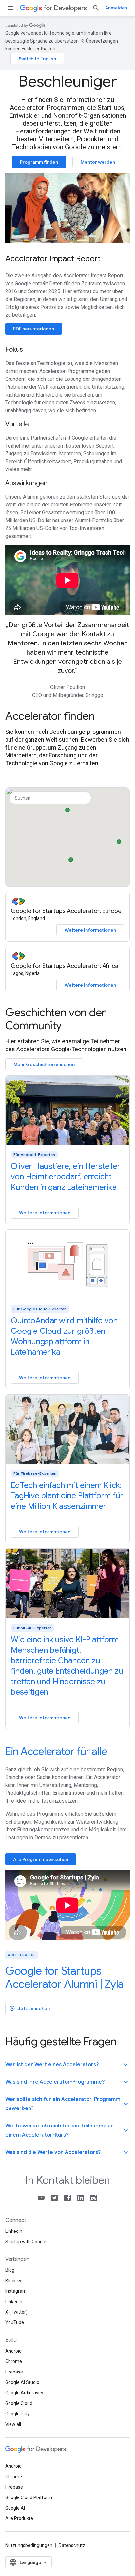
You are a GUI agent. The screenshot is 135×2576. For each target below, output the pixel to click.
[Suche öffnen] (96, 8)
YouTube (15, 2322)
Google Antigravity (24, 2393)
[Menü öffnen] (10, 8)
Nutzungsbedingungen (29, 2545)
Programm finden (39, 162)
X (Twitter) (16, 2312)
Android (13, 2351)
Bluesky (13, 2281)
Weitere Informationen (90, 930)
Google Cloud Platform (29, 2497)
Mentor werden (98, 162)
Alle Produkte (19, 2518)
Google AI (15, 2508)
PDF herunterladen (34, 329)
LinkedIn (14, 2231)
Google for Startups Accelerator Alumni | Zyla (65, 1977)
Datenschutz (72, 2545)
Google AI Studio (22, 2382)
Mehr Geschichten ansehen (44, 1064)
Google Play (17, 2414)
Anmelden (116, 8)
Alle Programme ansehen (41, 1859)
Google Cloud (19, 2403)
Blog (10, 2270)
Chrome (14, 2361)
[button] (119, 840)
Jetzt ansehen (29, 2008)
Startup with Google (26, 2242)
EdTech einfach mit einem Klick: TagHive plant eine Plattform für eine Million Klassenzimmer (67, 1496)
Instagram (16, 2291)
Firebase (14, 2372)
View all (13, 2424)
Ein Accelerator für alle (56, 1751)
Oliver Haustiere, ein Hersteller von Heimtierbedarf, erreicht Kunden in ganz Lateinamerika (66, 1177)
